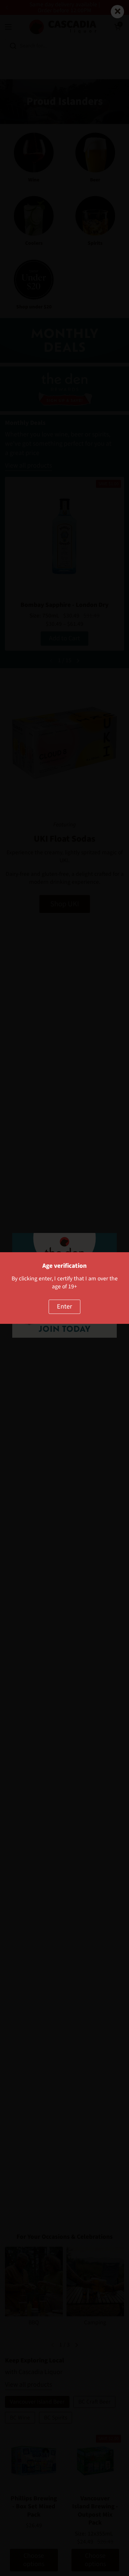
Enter (64, 1307)
